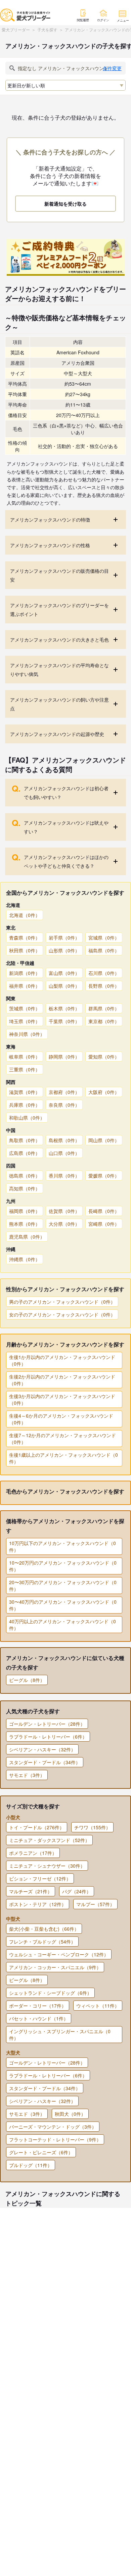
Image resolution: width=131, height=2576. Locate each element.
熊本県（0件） (25, 1224)
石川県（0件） (104, 973)
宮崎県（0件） (104, 1224)
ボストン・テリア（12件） (38, 1904)
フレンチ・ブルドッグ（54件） (42, 1942)
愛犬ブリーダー (16, 29)
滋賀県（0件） (25, 1092)
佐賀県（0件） (64, 1211)
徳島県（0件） (25, 1176)
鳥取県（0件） (25, 1140)
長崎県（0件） (104, 1211)
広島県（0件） (25, 1153)
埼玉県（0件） (25, 1021)
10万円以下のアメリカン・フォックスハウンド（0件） (62, 1546)
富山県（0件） (64, 973)
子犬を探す (47, 29)
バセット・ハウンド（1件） (39, 2018)
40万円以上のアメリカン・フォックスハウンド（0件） (62, 1625)
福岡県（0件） (25, 1211)
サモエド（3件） (27, 1775)
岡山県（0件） (104, 1140)
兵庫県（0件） (25, 1105)
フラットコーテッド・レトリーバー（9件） (55, 2139)
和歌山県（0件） (27, 1118)
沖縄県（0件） (25, 1259)
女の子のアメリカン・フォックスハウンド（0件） (62, 1314)
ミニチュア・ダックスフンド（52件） (49, 1840)
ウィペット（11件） (98, 2006)
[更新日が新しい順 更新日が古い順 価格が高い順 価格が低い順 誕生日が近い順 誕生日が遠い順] (65, 85)
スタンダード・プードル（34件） (45, 1762)
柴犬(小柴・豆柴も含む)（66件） (44, 1929)
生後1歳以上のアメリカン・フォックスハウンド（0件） (63, 1458)
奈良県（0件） (64, 1105)
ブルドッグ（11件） (31, 2165)
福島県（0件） (104, 950)
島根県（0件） (64, 1140)
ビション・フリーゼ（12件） (40, 1878)
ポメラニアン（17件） (33, 1853)
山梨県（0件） (64, 986)
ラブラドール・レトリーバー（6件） (48, 1737)
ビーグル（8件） (27, 1680)
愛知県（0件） (104, 1057)
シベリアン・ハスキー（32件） (42, 1749)
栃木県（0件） (64, 1008)
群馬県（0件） (104, 1008)
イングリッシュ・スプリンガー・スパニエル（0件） (60, 2035)
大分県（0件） (64, 1224)
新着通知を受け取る (65, 204)
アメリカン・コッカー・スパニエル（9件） (55, 1967)
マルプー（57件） (95, 1904)
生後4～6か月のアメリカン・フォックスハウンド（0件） (61, 1419)
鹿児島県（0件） (27, 1237)
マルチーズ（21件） (31, 1891)
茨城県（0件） (25, 1008)
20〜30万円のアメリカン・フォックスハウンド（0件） (63, 1586)
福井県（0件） (25, 986)
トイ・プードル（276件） (37, 1827)
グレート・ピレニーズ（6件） (41, 2152)
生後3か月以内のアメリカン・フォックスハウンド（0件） (62, 1399)
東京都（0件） (104, 1021)
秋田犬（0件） (70, 2114)
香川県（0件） (64, 1176)
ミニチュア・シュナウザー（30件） (47, 1866)
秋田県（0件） (25, 950)
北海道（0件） (25, 915)
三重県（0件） (25, 1069)
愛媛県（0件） (104, 1176)
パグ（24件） (77, 1891)
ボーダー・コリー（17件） (38, 2006)
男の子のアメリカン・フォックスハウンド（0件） (62, 1302)
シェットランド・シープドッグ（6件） (50, 1993)
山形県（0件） (64, 950)
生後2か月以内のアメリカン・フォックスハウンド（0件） (62, 1380)
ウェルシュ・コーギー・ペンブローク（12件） (59, 1954)
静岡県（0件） (64, 1057)
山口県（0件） (64, 1153)
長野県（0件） (104, 986)
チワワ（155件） (92, 1827)
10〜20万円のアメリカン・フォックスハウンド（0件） (63, 1566)
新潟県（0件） (25, 973)
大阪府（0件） (104, 1092)
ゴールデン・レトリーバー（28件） (47, 1724)
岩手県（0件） (64, 938)
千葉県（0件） (64, 1021)
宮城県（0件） (104, 938)
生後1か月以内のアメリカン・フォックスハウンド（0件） (62, 1360)
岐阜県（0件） (25, 1057)
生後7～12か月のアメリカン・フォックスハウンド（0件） (62, 1439)
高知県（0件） (25, 1188)
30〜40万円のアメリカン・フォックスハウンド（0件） (63, 1605)
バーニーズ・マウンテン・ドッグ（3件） (53, 2127)
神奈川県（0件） (27, 1034)
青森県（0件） (25, 938)
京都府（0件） (64, 1092)
